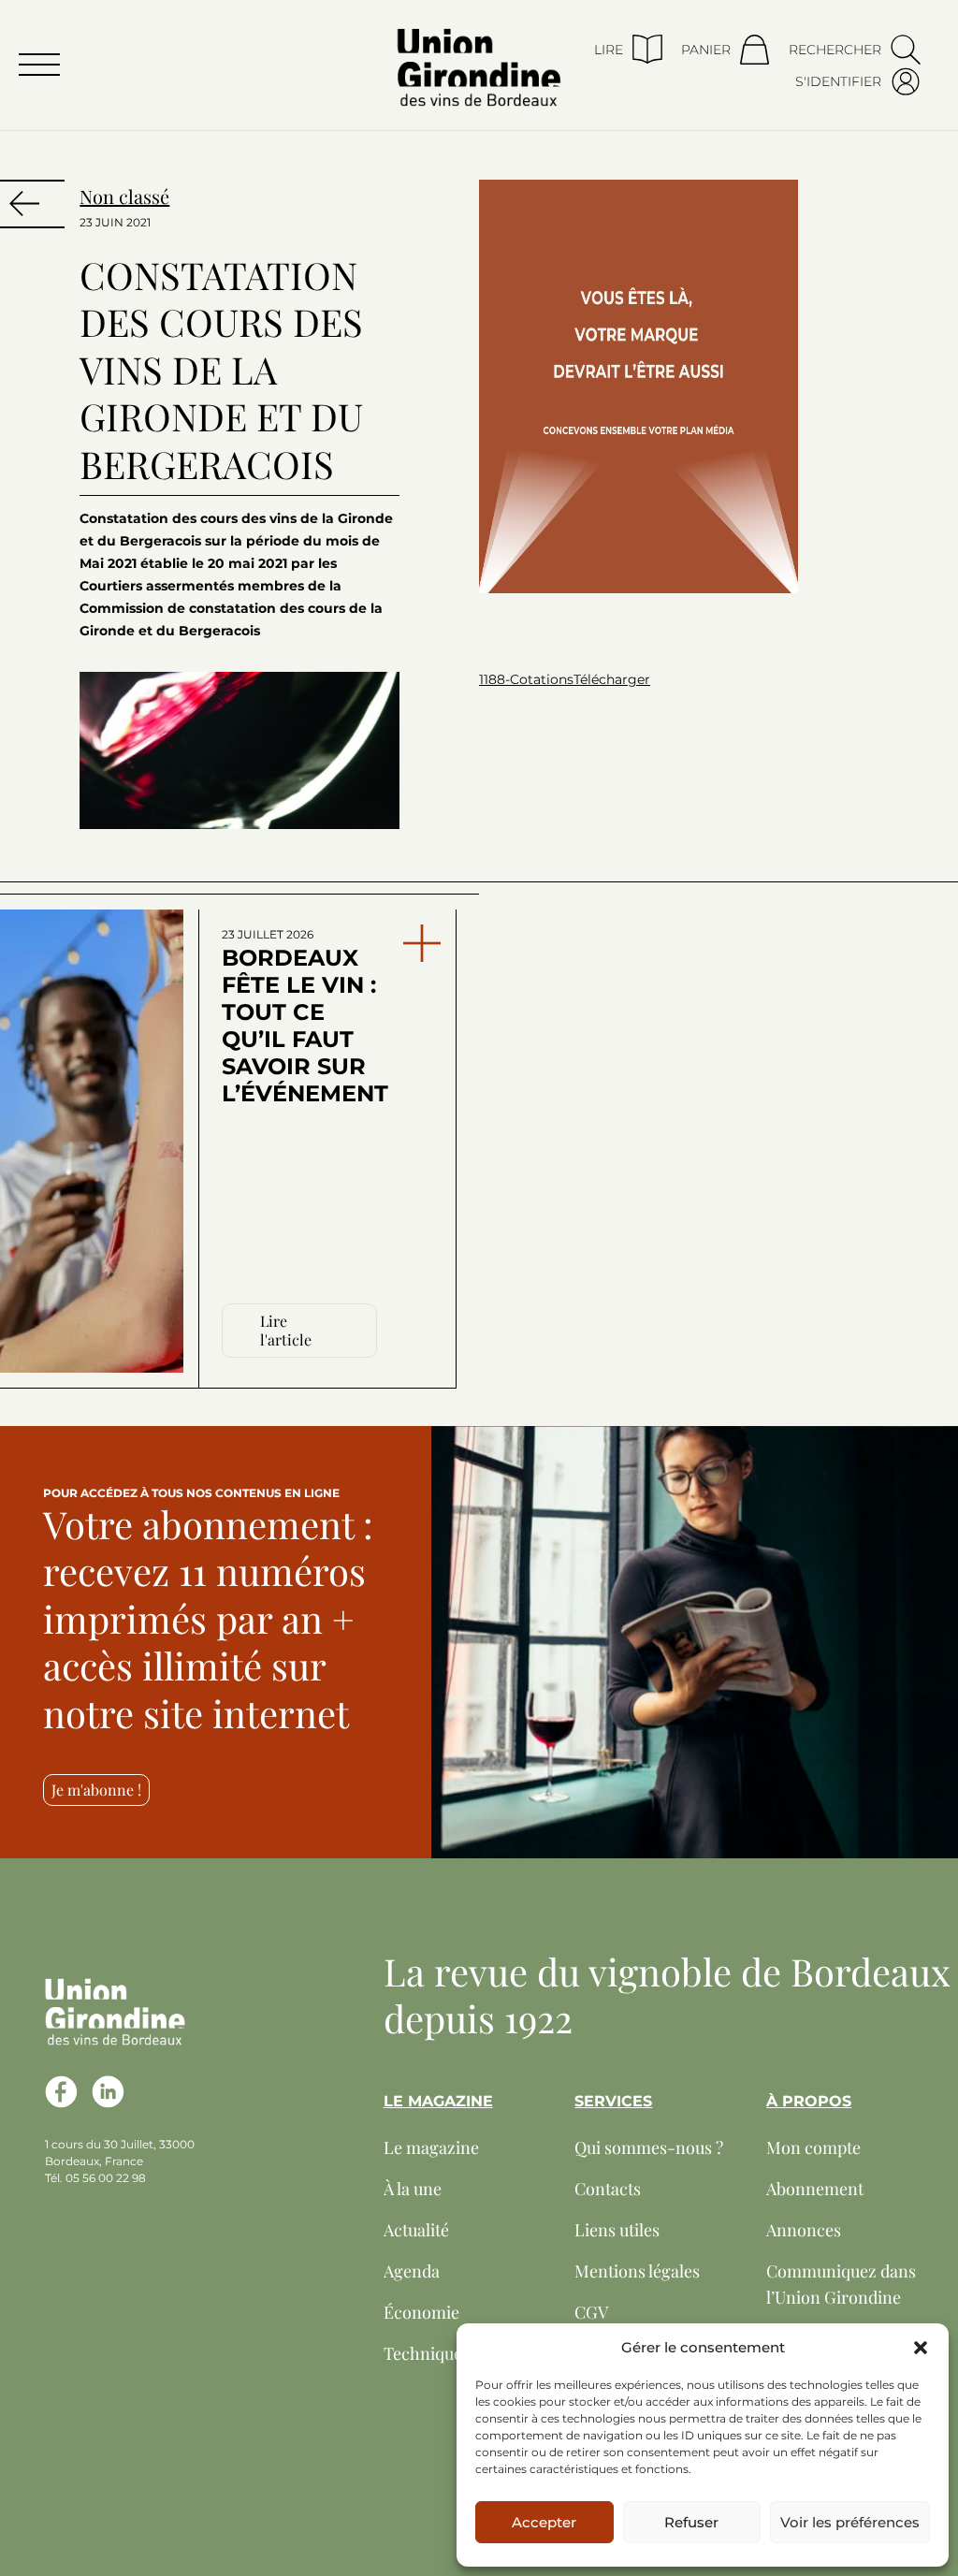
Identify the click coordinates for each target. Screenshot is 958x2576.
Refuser (691, 2522)
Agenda (412, 2271)
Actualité (416, 2230)
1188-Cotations (526, 679)
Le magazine (431, 2147)
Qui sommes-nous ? (649, 2147)
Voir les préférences (850, 2522)
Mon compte (813, 2147)
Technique (423, 2353)
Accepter (544, 2522)
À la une (413, 2189)
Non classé (124, 196)
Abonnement (815, 2189)
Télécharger (612, 679)
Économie (421, 2312)
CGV (591, 2312)
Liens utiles (617, 2230)
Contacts (608, 2189)
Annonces (804, 2230)
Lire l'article (286, 1330)
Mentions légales (637, 2271)
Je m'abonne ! (96, 1790)
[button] (921, 2348)
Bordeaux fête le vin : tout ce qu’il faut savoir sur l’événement (303, 1017)
